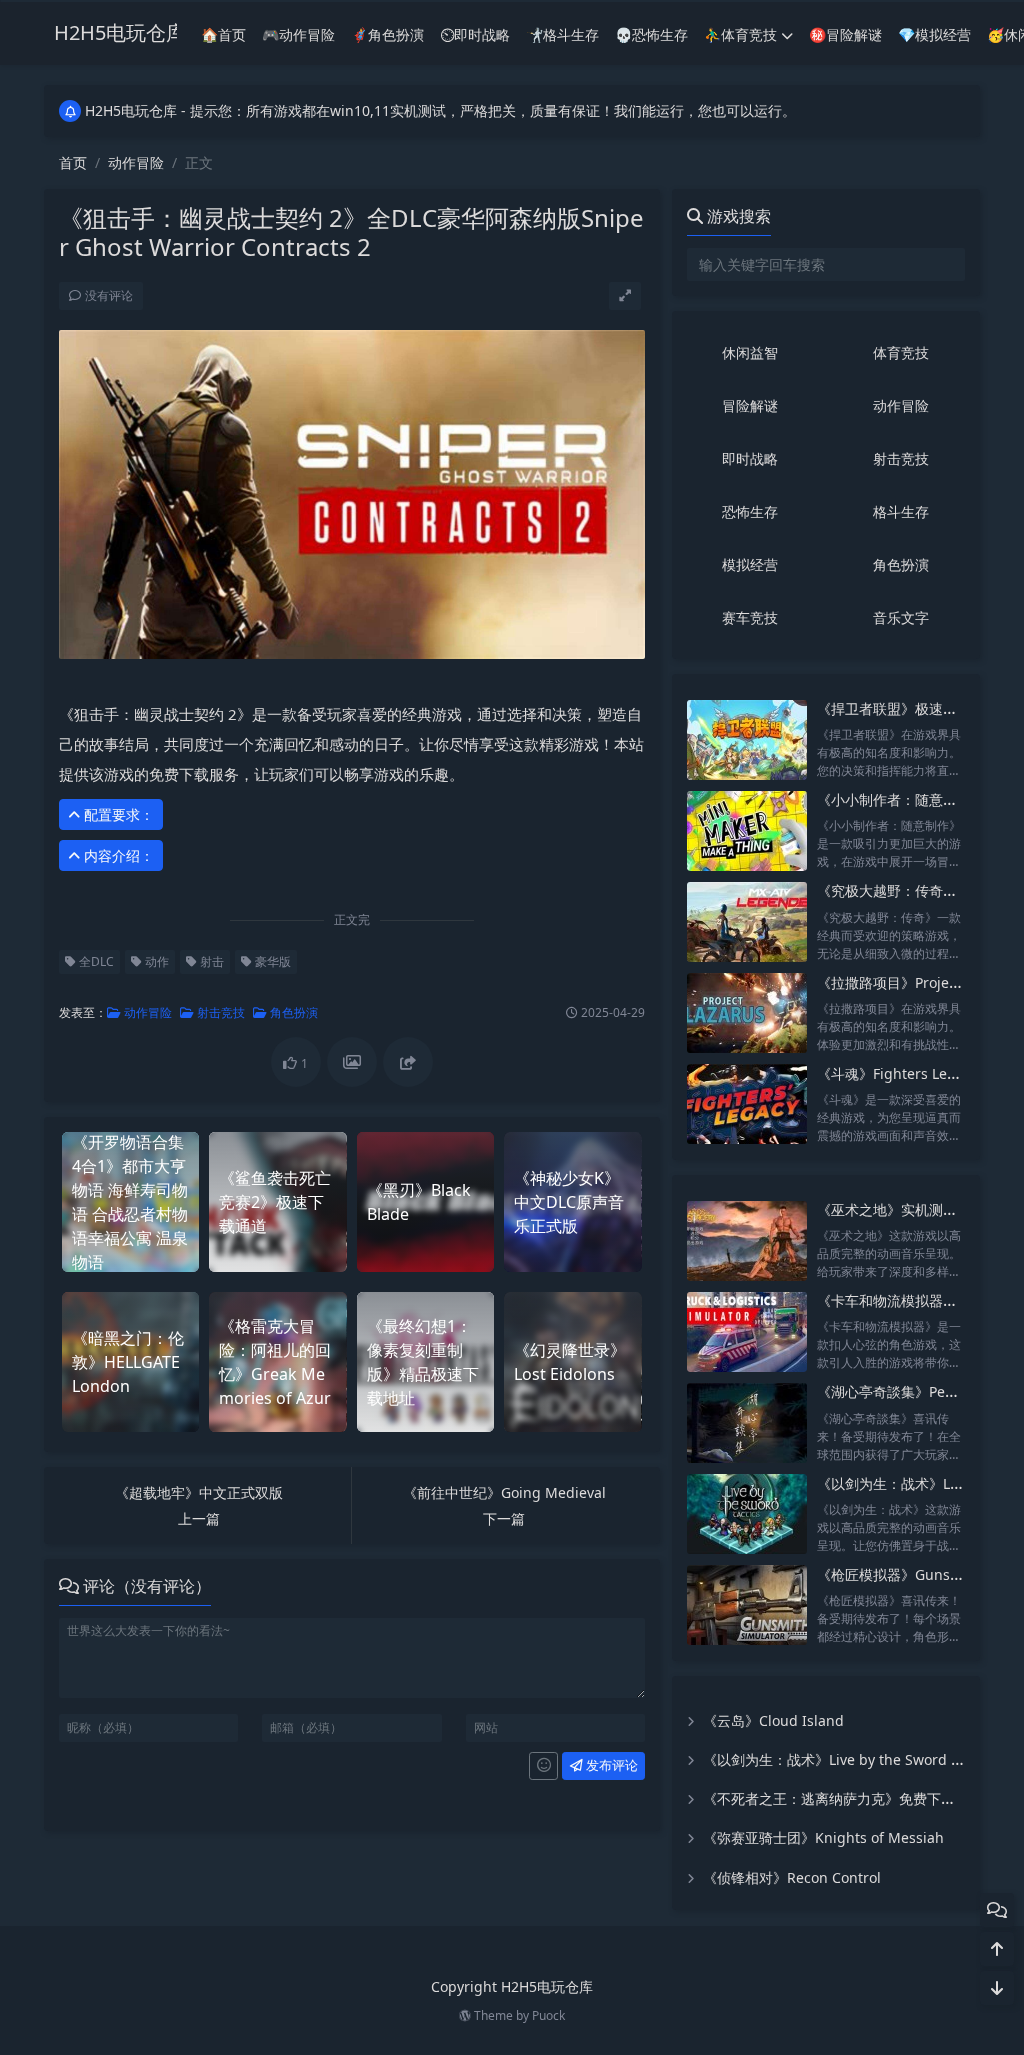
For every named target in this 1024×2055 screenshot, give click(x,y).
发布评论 (610, 1765)
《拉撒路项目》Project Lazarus (917, 982)
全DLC (95, 961)
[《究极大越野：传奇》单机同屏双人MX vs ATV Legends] (747, 921)
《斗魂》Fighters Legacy (897, 1073)
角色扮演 (292, 1012)
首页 (73, 162)
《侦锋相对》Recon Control (792, 1877)
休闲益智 (750, 352)
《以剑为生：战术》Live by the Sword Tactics (849, 1759)
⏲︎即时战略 (475, 34)
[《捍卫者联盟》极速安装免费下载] (747, 739)
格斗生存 (901, 511)
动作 (155, 961)
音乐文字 (901, 617)
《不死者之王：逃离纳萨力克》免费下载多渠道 (850, 1798)
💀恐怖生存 (651, 34)
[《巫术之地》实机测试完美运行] (747, 1240)
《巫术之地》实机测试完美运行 (915, 1209)
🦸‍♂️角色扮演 (387, 34)
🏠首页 (223, 34)
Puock (548, 2015)
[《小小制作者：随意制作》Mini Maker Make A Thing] (747, 830)
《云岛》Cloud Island (773, 1720)
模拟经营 (750, 564)
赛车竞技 (750, 617)
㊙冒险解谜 (845, 34)
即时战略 (750, 458)
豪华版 (271, 961)
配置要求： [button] (117, 814)
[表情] (543, 1766)
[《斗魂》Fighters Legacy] (747, 1104)
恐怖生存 (750, 511)
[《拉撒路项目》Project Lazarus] (747, 1013)
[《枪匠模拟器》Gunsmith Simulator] (747, 1605)
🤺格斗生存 (562, 34)
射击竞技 (219, 1012)
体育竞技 (901, 352)
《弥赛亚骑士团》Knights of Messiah (823, 1837)
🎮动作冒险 (298, 34)
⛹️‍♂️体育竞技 (740, 34)
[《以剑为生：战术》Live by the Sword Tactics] (747, 1514)
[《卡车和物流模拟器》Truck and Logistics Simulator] (747, 1331)
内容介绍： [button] (117, 855)
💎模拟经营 (934, 34)
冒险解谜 (750, 405)
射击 (210, 961)
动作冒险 (136, 162)
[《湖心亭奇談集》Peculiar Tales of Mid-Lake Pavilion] (747, 1422)
